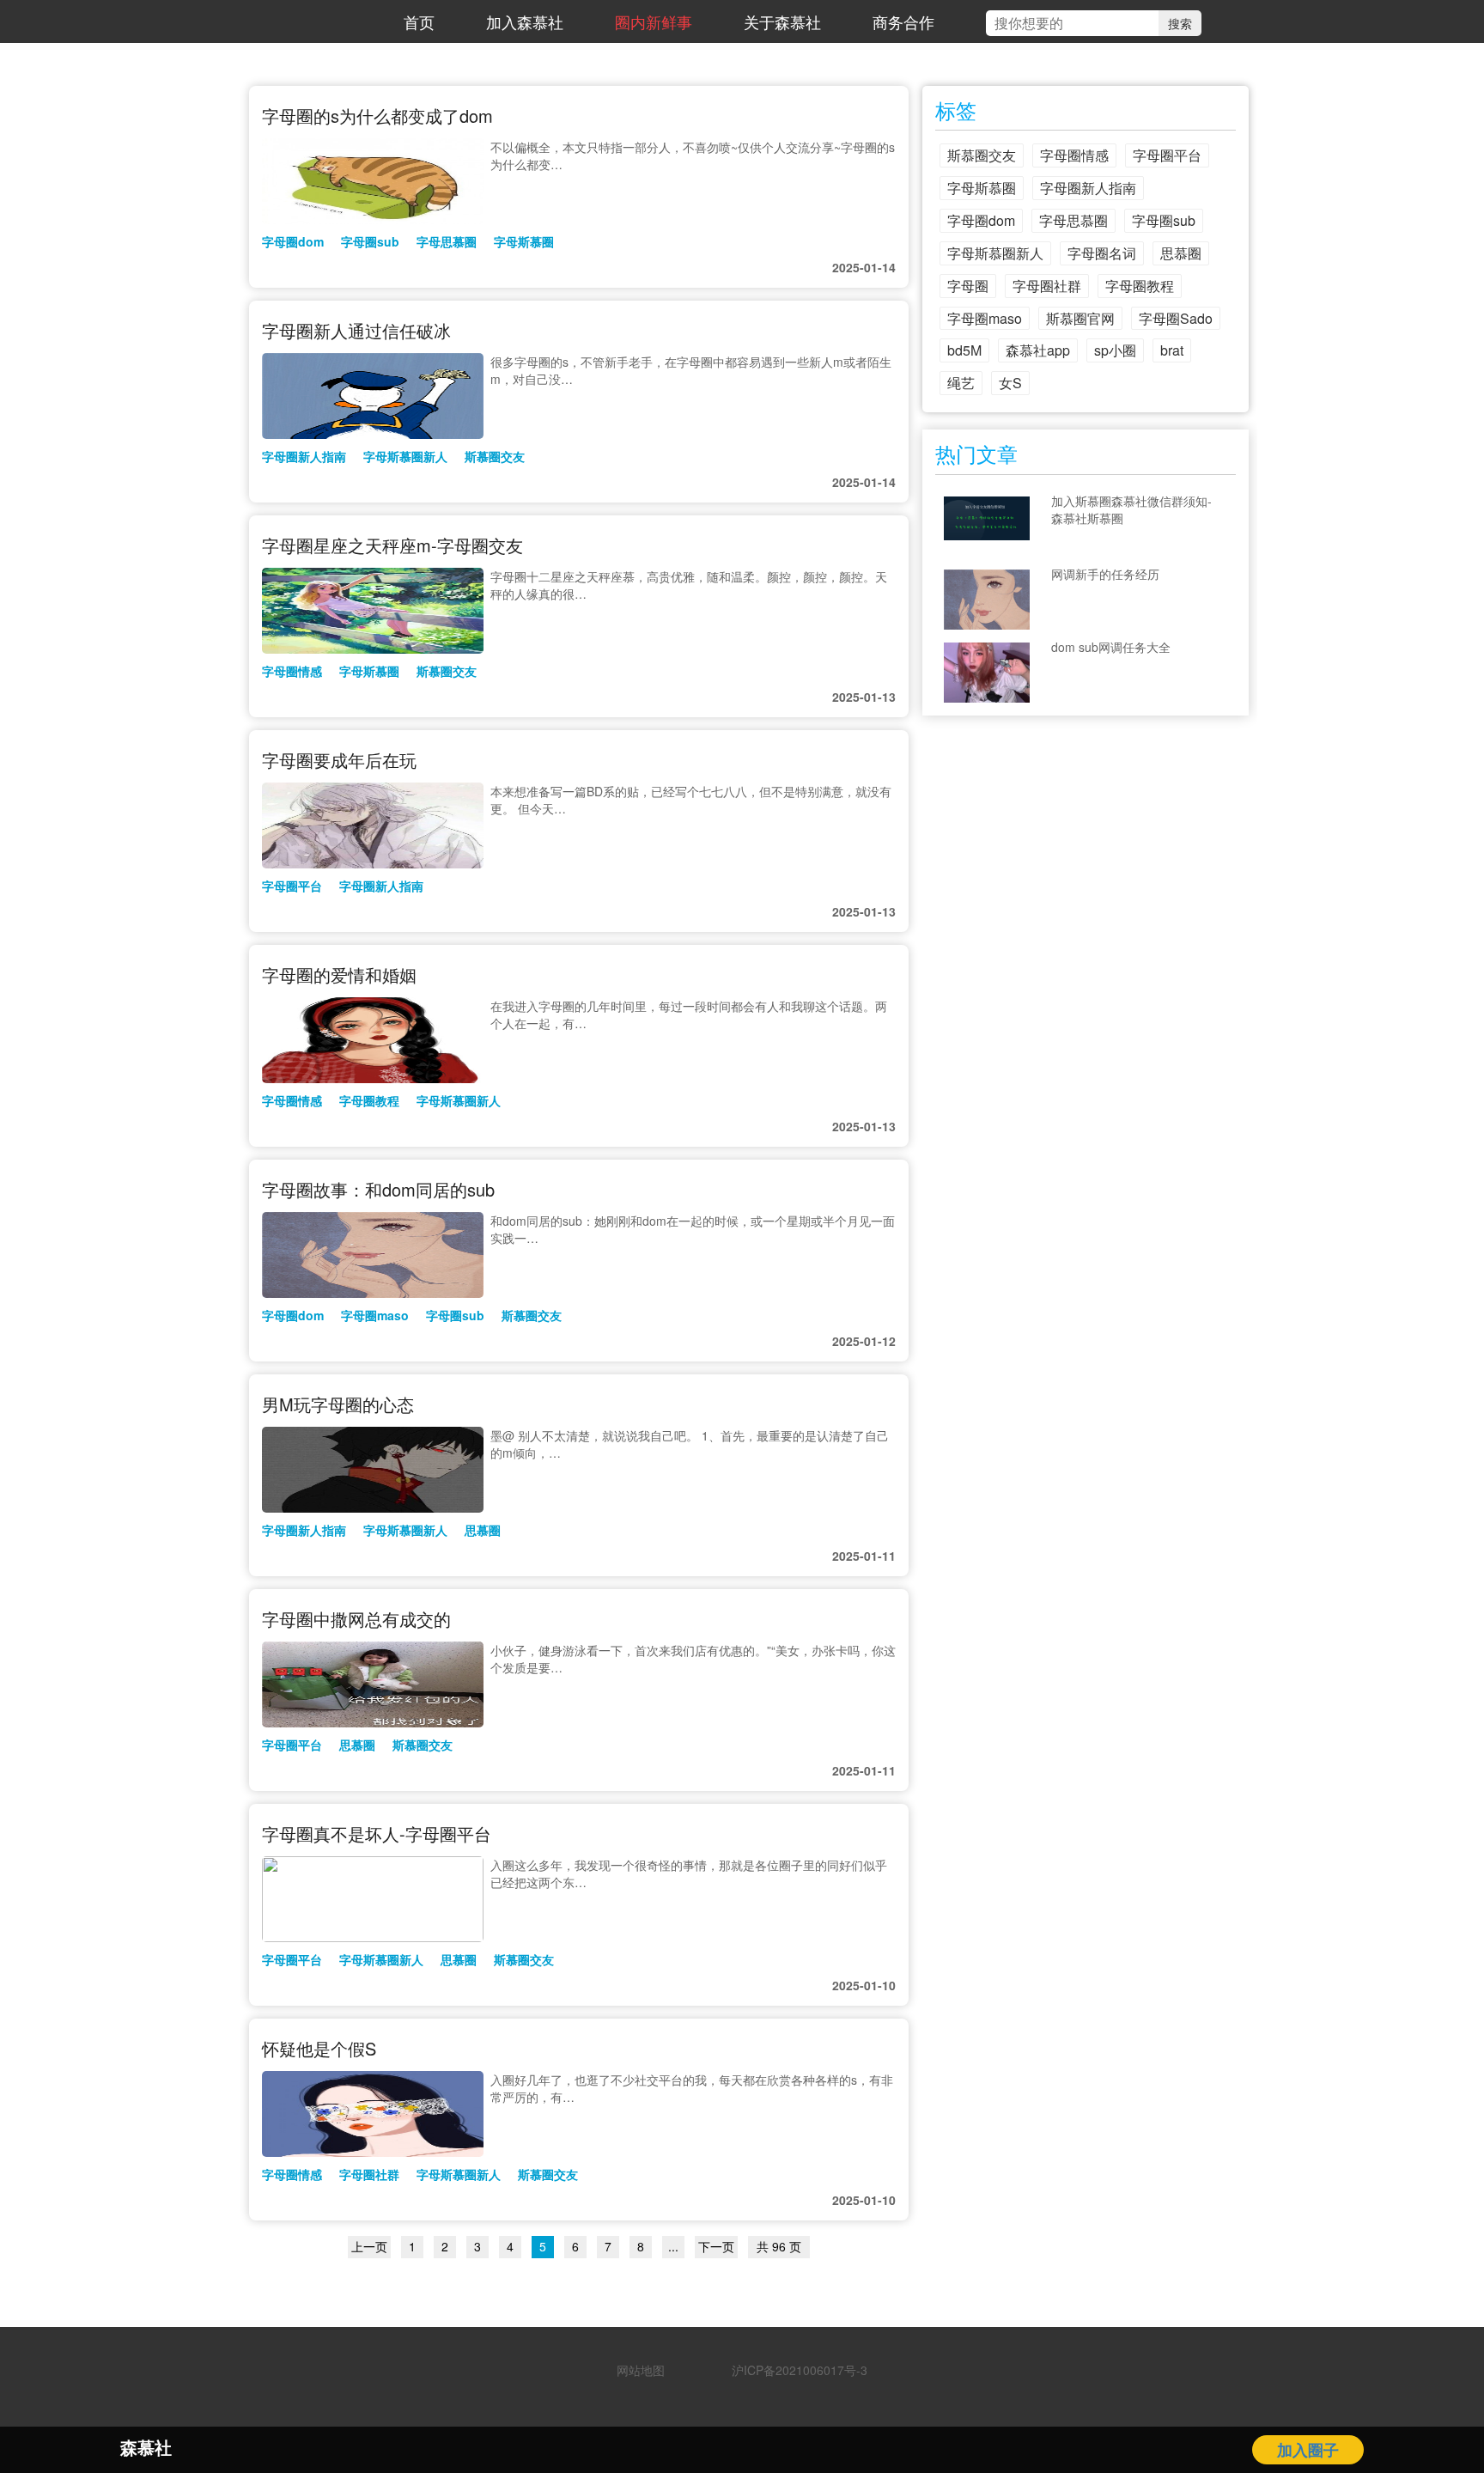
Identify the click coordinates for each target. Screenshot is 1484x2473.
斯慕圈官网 (1080, 318)
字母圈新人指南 (304, 456)
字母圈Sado (1176, 318)
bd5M (964, 350)
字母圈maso (375, 1315)
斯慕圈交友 (495, 456)
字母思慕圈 (447, 241)
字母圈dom (293, 241)
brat (1172, 350)
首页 (419, 21)
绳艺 (961, 383)
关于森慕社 (782, 21)
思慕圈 (483, 1530)
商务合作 (903, 21)
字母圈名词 (1102, 253)
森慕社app (1038, 350)
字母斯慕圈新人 (405, 456)
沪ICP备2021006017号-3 (794, 2370)
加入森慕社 (525, 21)
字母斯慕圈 (524, 241)
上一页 (369, 2246)
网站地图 (641, 2370)
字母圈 (968, 286)
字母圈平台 (292, 886)
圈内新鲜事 (654, 21)
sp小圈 (1115, 350)
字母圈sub (370, 241)
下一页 (716, 2246)
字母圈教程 (369, 1100)
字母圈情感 (292, 671)
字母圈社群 (369, 2174)
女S (1010, 383)
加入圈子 (1308, 2450)
